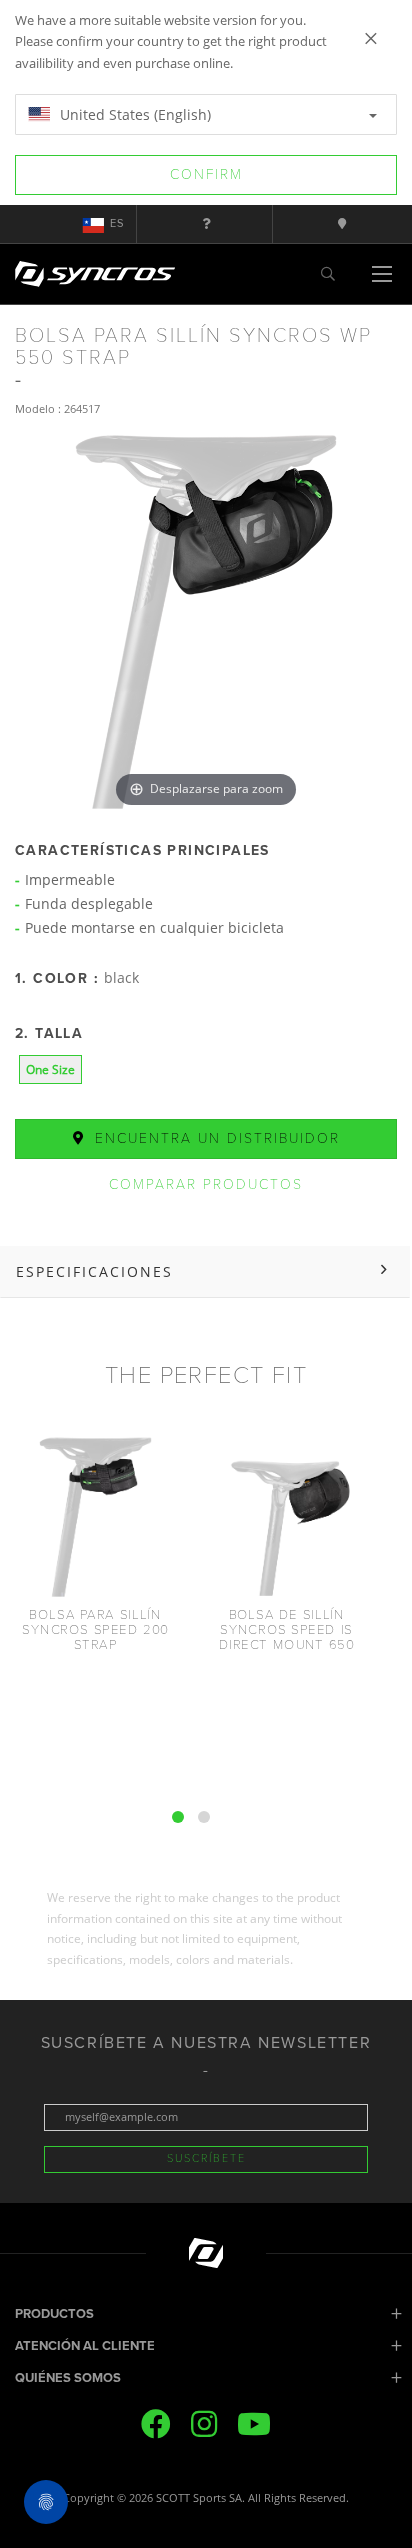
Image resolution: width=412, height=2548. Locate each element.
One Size (50, 1069)
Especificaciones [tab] (94, 1271)
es (117, 223)
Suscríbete (206, 2158)
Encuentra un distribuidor (214, 1138)
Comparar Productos (206, 1184)
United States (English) (133, 114)
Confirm (206, 174)
